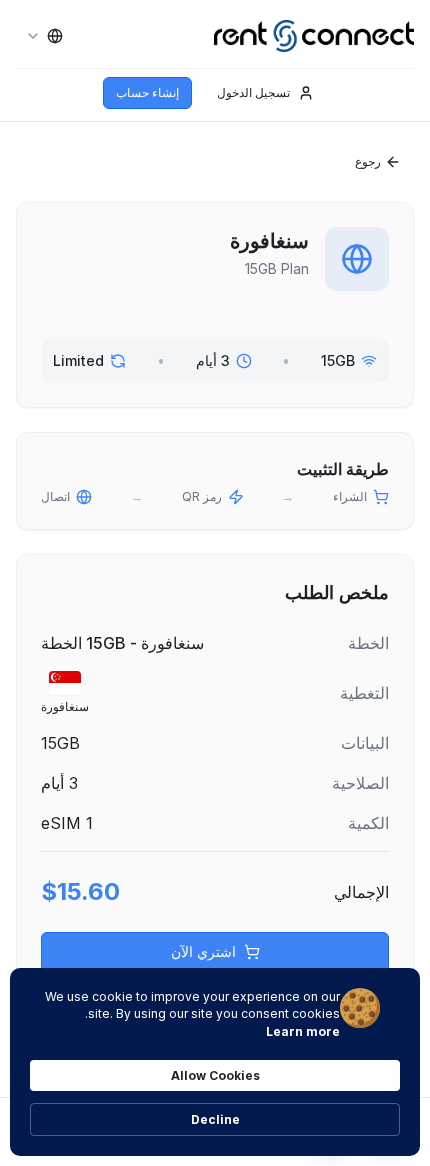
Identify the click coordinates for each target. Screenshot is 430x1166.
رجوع (368, 161)
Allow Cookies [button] (215, 1075)
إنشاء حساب (147, 92)
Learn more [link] (303, 1031)
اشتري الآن (203, 951)
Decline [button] (215, 1119)
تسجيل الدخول (253, 92)
